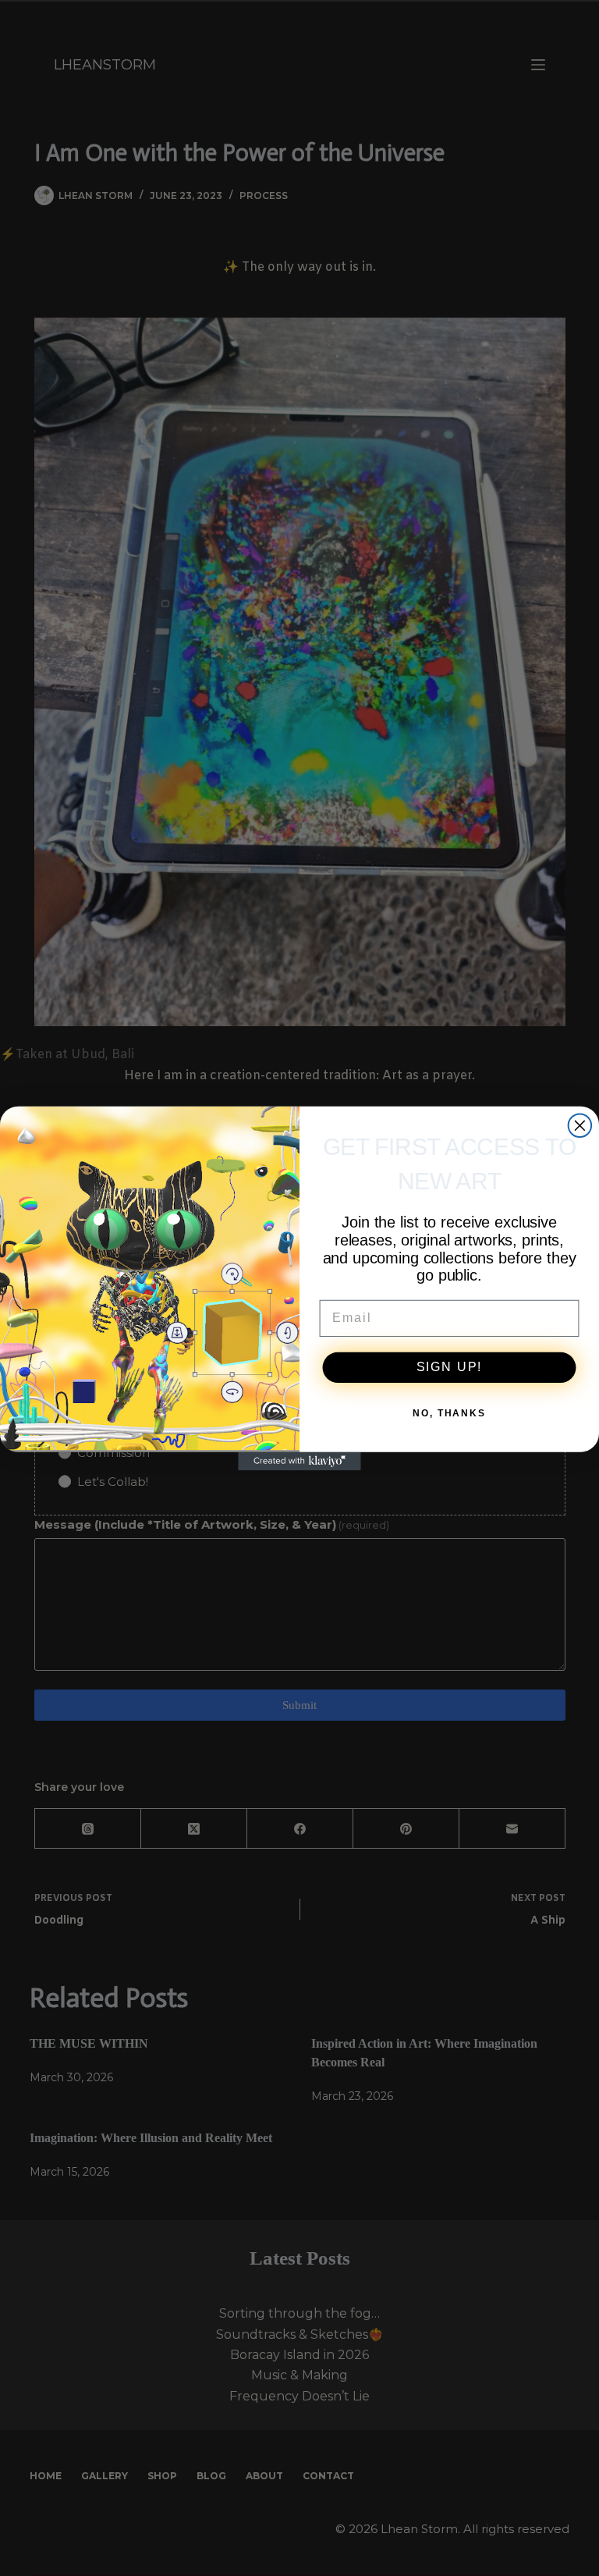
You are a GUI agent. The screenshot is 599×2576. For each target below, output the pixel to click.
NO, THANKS (449, 1413)
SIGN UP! (450, 1367)
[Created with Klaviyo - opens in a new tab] (299, 1461)
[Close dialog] (580, 1125)
